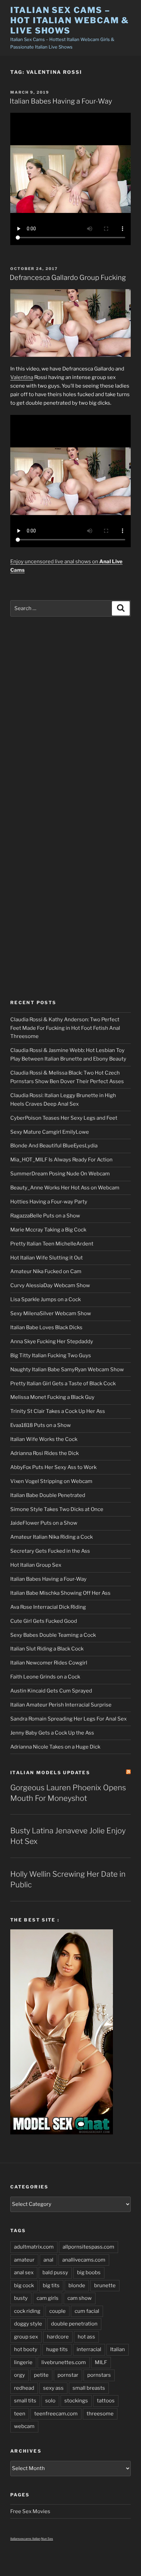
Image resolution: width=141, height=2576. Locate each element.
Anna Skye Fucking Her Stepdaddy (52, 1341)
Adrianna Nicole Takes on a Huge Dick (55, 1747)
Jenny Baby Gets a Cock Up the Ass (52, 1733)
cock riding (27, 2311)
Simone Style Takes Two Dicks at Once (57, 1509)
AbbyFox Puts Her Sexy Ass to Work (53, 1467)
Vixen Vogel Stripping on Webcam (51, 1481)
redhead (24, 2388)
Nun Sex (47, 2539)
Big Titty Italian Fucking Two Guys (51, 1356)
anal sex (24, 2272)
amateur (24, 2260)
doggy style (28, 2324)
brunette (105, 2285)
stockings (76, 2401)
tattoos (106, 2401)
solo (50, 2401)
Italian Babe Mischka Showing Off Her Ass (60, 1593)
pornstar (68, 2375)
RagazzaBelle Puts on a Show (45, 1216)
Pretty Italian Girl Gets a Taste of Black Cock (63, 1384)
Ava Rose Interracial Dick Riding (48, 1607)
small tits (25, 2401)
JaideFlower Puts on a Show (44, 1523)
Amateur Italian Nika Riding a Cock (52, 1537)
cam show (80, 2298)
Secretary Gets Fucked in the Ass (50, 1551)
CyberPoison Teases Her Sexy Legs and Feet (64, 1118)
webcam (24, 2426)
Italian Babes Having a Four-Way (61, 101)
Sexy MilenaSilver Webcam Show (51, 1313)
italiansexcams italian (25, 2539)
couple (57, 2311)
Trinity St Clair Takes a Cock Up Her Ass (58, 1411)
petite (41, 2375)
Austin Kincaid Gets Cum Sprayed (51, 1691)
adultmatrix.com (34, 2247)
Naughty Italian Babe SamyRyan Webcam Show (67, 1370)
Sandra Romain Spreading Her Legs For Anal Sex (68, 1719)
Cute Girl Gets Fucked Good (44, 1621)
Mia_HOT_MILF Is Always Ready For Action (61, 1160)
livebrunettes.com (64, 2362)
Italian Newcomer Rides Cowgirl (49, 1663)
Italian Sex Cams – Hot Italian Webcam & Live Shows (70, 20)
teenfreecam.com (56, 2414)
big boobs (89, 2272)
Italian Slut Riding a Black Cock (47, 1649)
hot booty (26, 2349)
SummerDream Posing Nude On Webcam (60, 1174)
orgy (20, 2375)
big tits (51, 2285)
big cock (24, 2285)
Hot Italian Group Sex (36, 1565)
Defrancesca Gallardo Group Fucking (68, 278)
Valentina (22, 377)
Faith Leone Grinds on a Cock (45, 1677)
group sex (26, 2337)
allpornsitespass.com (88, 2247)
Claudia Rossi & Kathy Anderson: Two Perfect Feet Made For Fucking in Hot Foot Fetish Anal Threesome (65, 1028)
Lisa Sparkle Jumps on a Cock (46, 1299)
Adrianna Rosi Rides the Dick (44, 1453)
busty (21, 2298)
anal (48, 2260)
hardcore (58, 2337)
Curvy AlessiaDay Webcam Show (50, 1285)
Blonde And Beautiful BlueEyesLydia (54, 1146)
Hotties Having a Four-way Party (49, 1202)
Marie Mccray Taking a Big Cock (48, 1230)
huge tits (57, 2349)
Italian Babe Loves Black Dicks (46, 1327)
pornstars (99, 2375)
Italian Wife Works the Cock (44, 1439)
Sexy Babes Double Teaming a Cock (53, 1635)
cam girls (48, 2298)
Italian (118, 2349)
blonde (77, 2285)
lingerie (23, 2362)
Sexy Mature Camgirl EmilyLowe (50, 1132)
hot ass (86, 2337)
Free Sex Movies (30, 2511)
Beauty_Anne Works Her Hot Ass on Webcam (65, 1188)
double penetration (74, 2324)
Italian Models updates (50, 1772)
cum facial (87, 2311)
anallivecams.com (84, 2260)
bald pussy (55, 2272)
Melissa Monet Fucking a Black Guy (52, 1397)
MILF (101, 2362)
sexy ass (53, 2388)
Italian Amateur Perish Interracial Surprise (61, 1705)
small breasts (89, 2388)
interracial (89, 2349)
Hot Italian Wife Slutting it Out (47, 1258)
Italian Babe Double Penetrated (48, 1495)
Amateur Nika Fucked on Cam (46, 1271)
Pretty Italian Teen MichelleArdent (52, 1244)
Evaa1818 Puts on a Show (41, 1425)
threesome (100, 2414)
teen (20, 2414)
